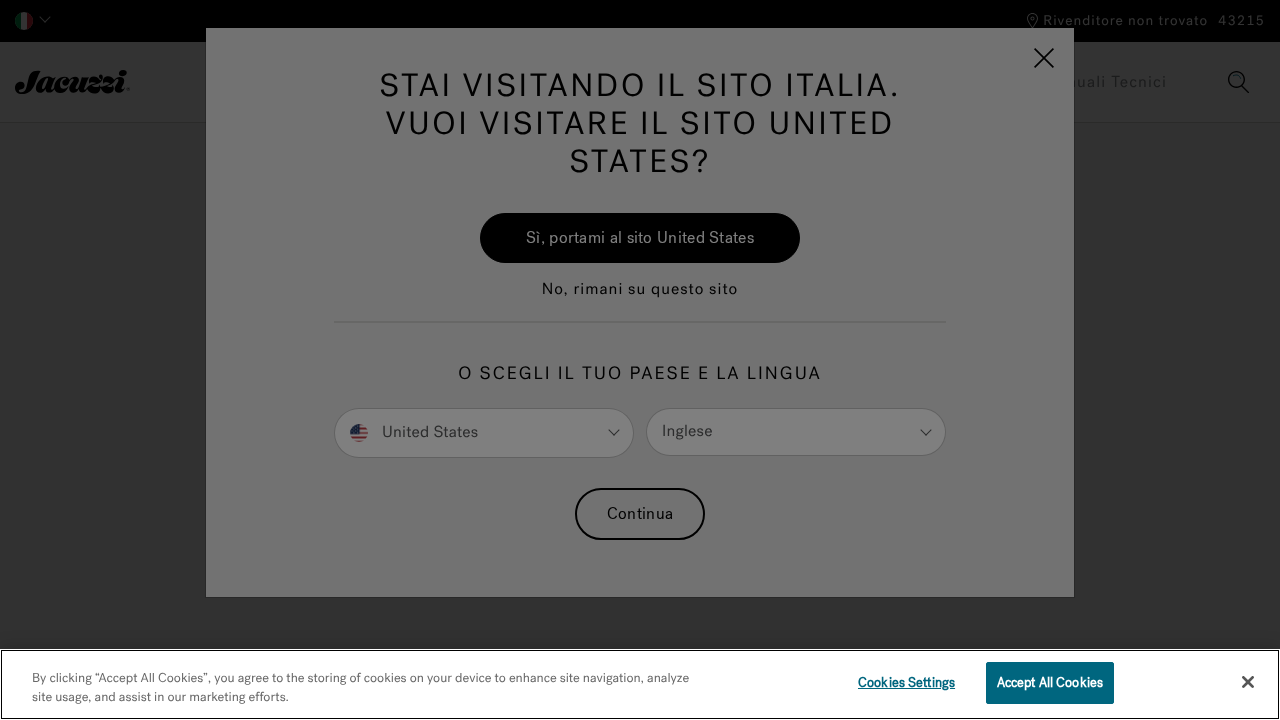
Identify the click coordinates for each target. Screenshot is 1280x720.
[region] (640, 684)
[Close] (1248, 682)
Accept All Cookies (1050, 682)
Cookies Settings (906, 682)
